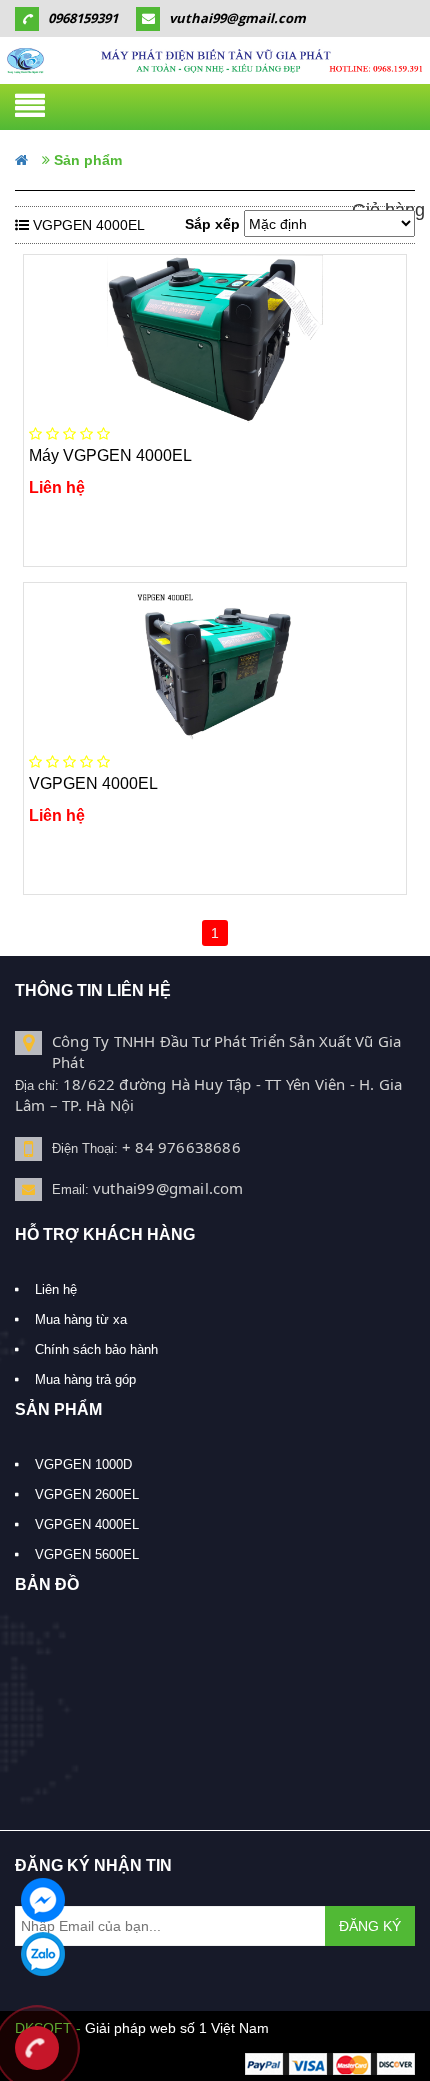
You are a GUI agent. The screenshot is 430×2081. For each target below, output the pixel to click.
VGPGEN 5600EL (87, 1554)
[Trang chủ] (215, 60)
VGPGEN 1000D (83, 1464)
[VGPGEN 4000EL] (215, 667)
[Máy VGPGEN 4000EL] (215, 339)
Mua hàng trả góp (85, 1379)
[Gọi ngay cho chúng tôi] (37, 2050)
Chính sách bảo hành (96, 1349)
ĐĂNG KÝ (370, 1926)
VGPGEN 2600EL (87, 1494)
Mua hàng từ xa (81, 1319)
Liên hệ (56, 1289)
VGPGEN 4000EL (87, 1524)
